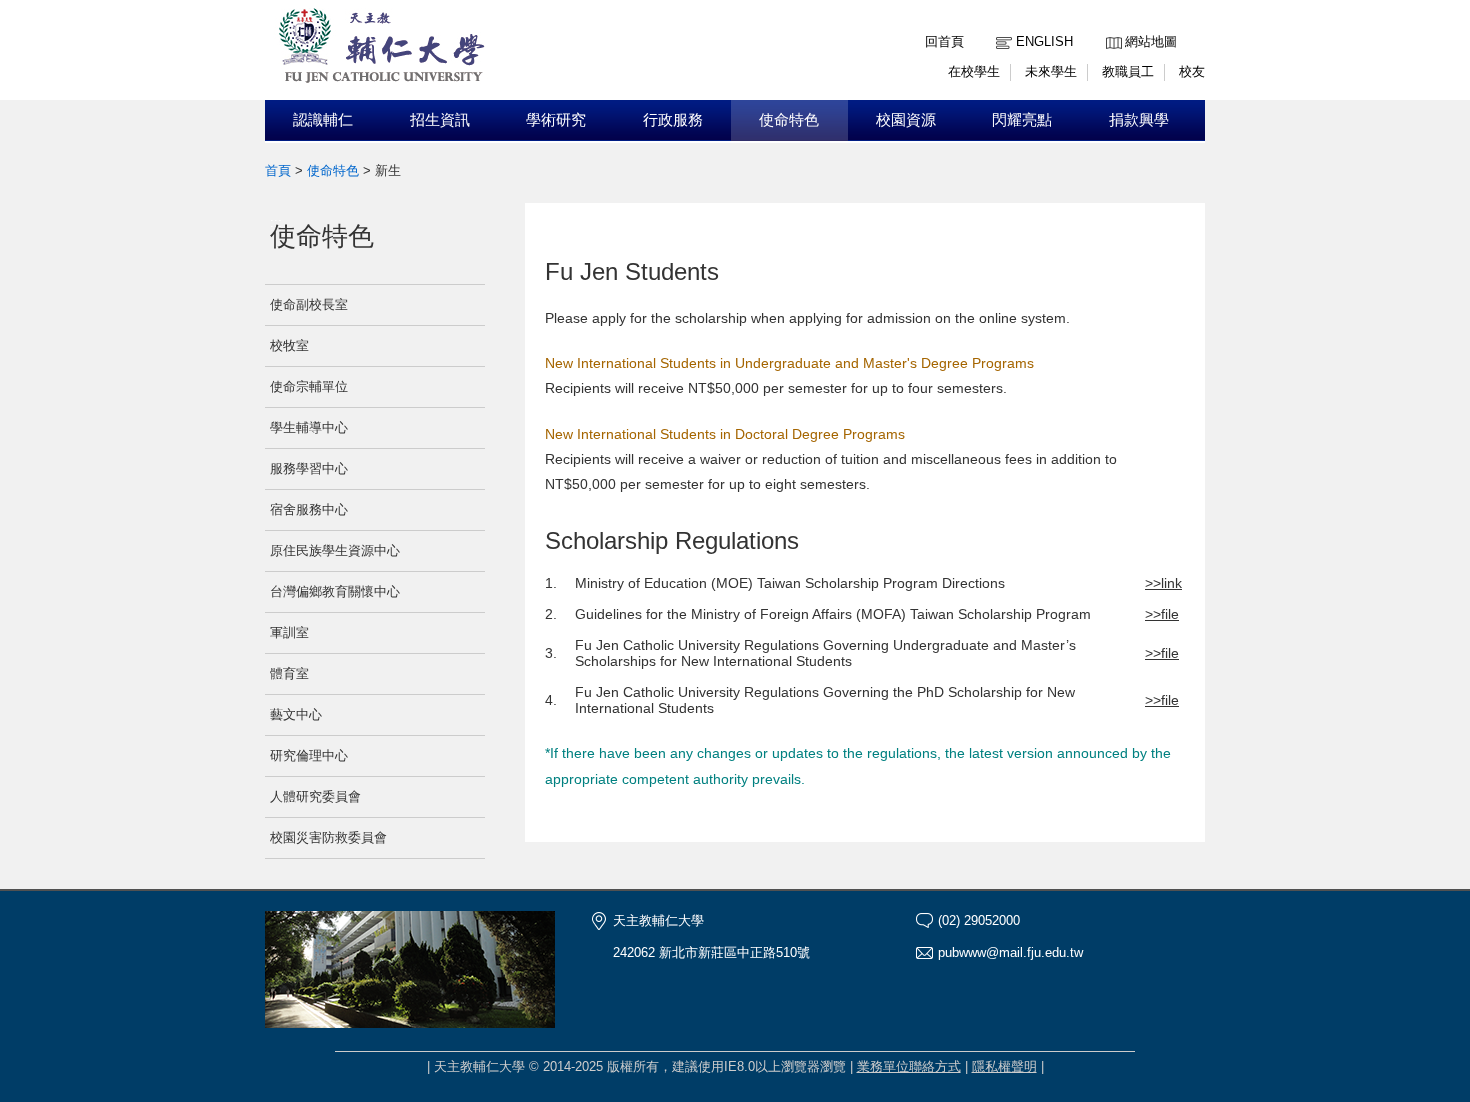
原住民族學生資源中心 (335, 550)
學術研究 (556, 120)
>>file (1162, 614)
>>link (1163, 583)
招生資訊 (440, 120)
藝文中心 (296, 714)
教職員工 (1128, 71)
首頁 (278, 170)
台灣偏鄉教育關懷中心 (335, 591)
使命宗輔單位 (309, 386)
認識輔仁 (323, 120)
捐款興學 (1139, 120)
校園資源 (906, 120)
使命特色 (789, 120)
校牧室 (289, 345)
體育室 (289, 673)
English (1044, 41)
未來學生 (1051, 71)
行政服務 (673, 120)
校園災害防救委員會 (328, 837)
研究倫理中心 (309, 755)
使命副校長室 (309, 304)
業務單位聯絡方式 (909, 1066)
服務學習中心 (309, 468)
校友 (1192, 71)
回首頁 (944, 41)
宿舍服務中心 (309, 509)
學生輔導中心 (309, 427)
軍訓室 (289, 632)
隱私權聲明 (1004, 1066)
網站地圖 (1151, 41)
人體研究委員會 (315, 796)
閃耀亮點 (1022, 120)
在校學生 (974, 71)
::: (1111, 26)
